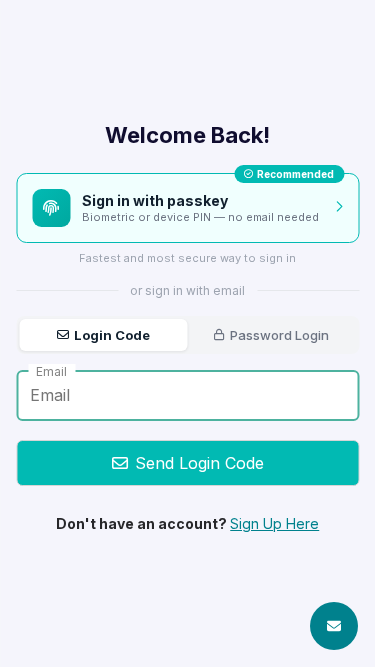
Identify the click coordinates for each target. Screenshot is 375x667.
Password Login (279, 335)
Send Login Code (199, 463)
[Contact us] (334, 626)
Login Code (112, 335)
